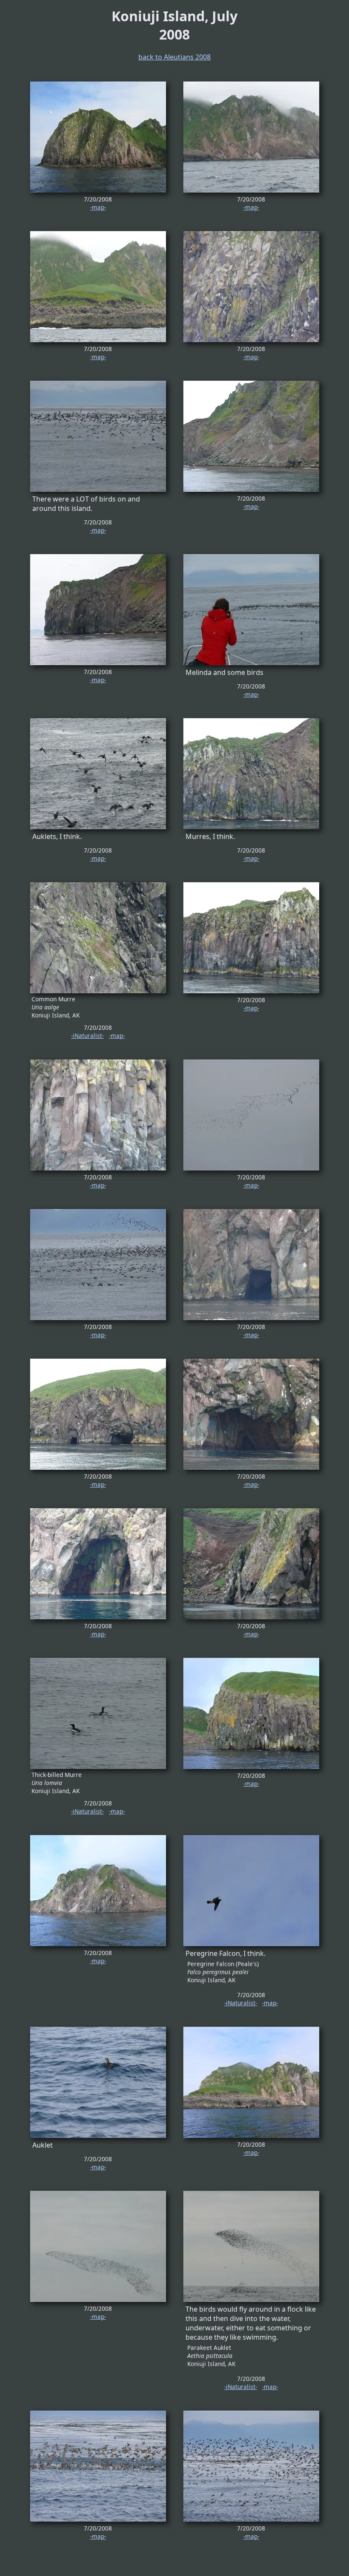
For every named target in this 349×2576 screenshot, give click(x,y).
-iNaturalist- (87, 1036)
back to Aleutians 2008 (174, 57)
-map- (98, 207)
